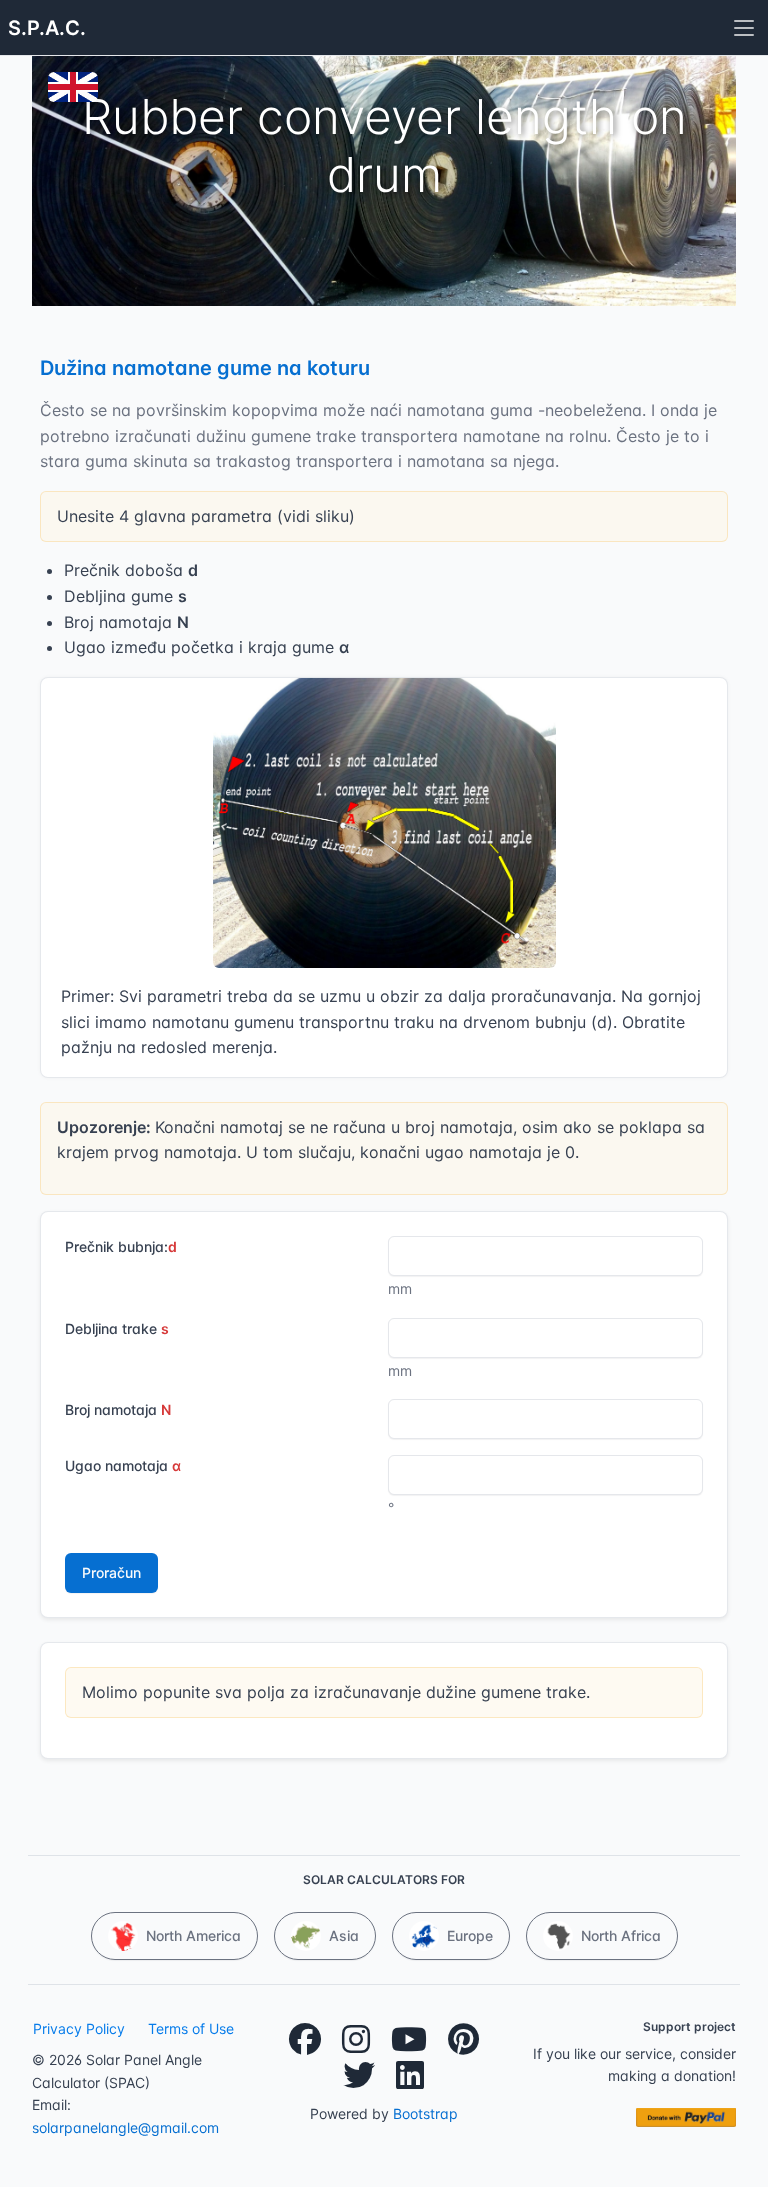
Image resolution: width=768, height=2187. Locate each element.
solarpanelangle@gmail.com (125, 2127)
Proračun (111, 1572)
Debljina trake (117, 1328)
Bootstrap (425, 2113)
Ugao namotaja (123, 1465)
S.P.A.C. (47, 28)
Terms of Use (191, 2028)
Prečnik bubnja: (121, 1246)
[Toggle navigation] (744, 28)
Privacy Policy (79, 2028)
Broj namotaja (118, 1409)
